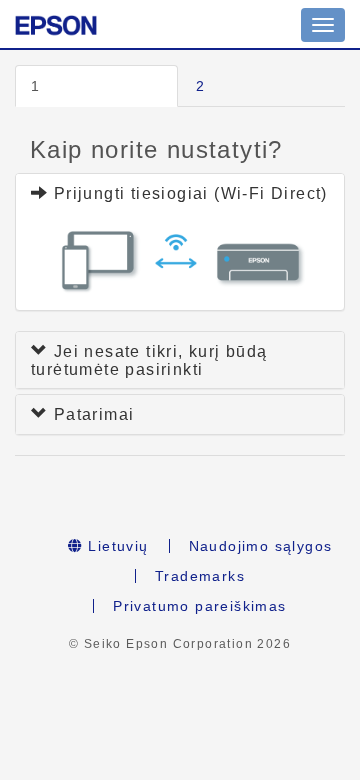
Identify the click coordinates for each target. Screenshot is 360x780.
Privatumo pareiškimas (199, 606)
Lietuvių (116, 546)
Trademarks (200, 576)
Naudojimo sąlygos (261, 546)
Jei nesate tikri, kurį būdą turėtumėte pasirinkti (149, 360)
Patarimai (91, 414)
